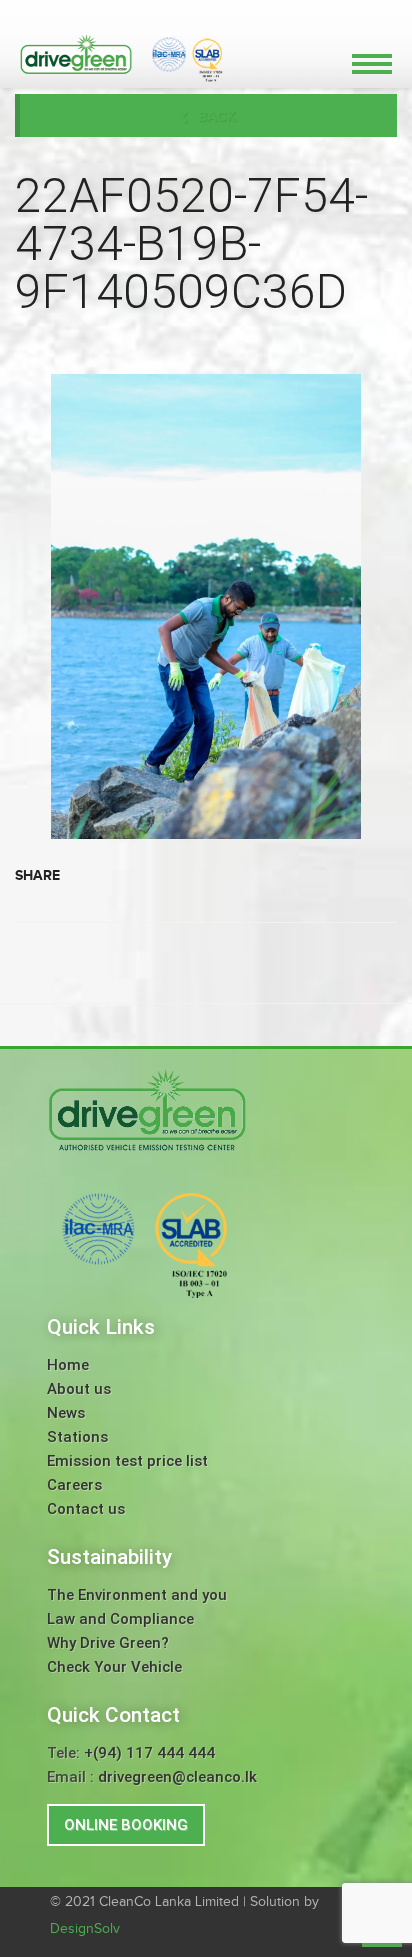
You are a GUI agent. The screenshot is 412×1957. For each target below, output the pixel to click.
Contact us (86, 1509)
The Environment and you (137, 1595)
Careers (74, 1485)
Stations (77, 1437)
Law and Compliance (120, 1619)
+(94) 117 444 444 (149, 1753)
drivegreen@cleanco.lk (177, 1777)
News (66, 1413)
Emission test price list (127, 1461)
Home (68, 1365)
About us (79, 1389)
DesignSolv (85, 1929)
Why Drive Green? (108, 1643)
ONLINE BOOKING (126, 1825)
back (217, 116)
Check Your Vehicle (114, 1667)
